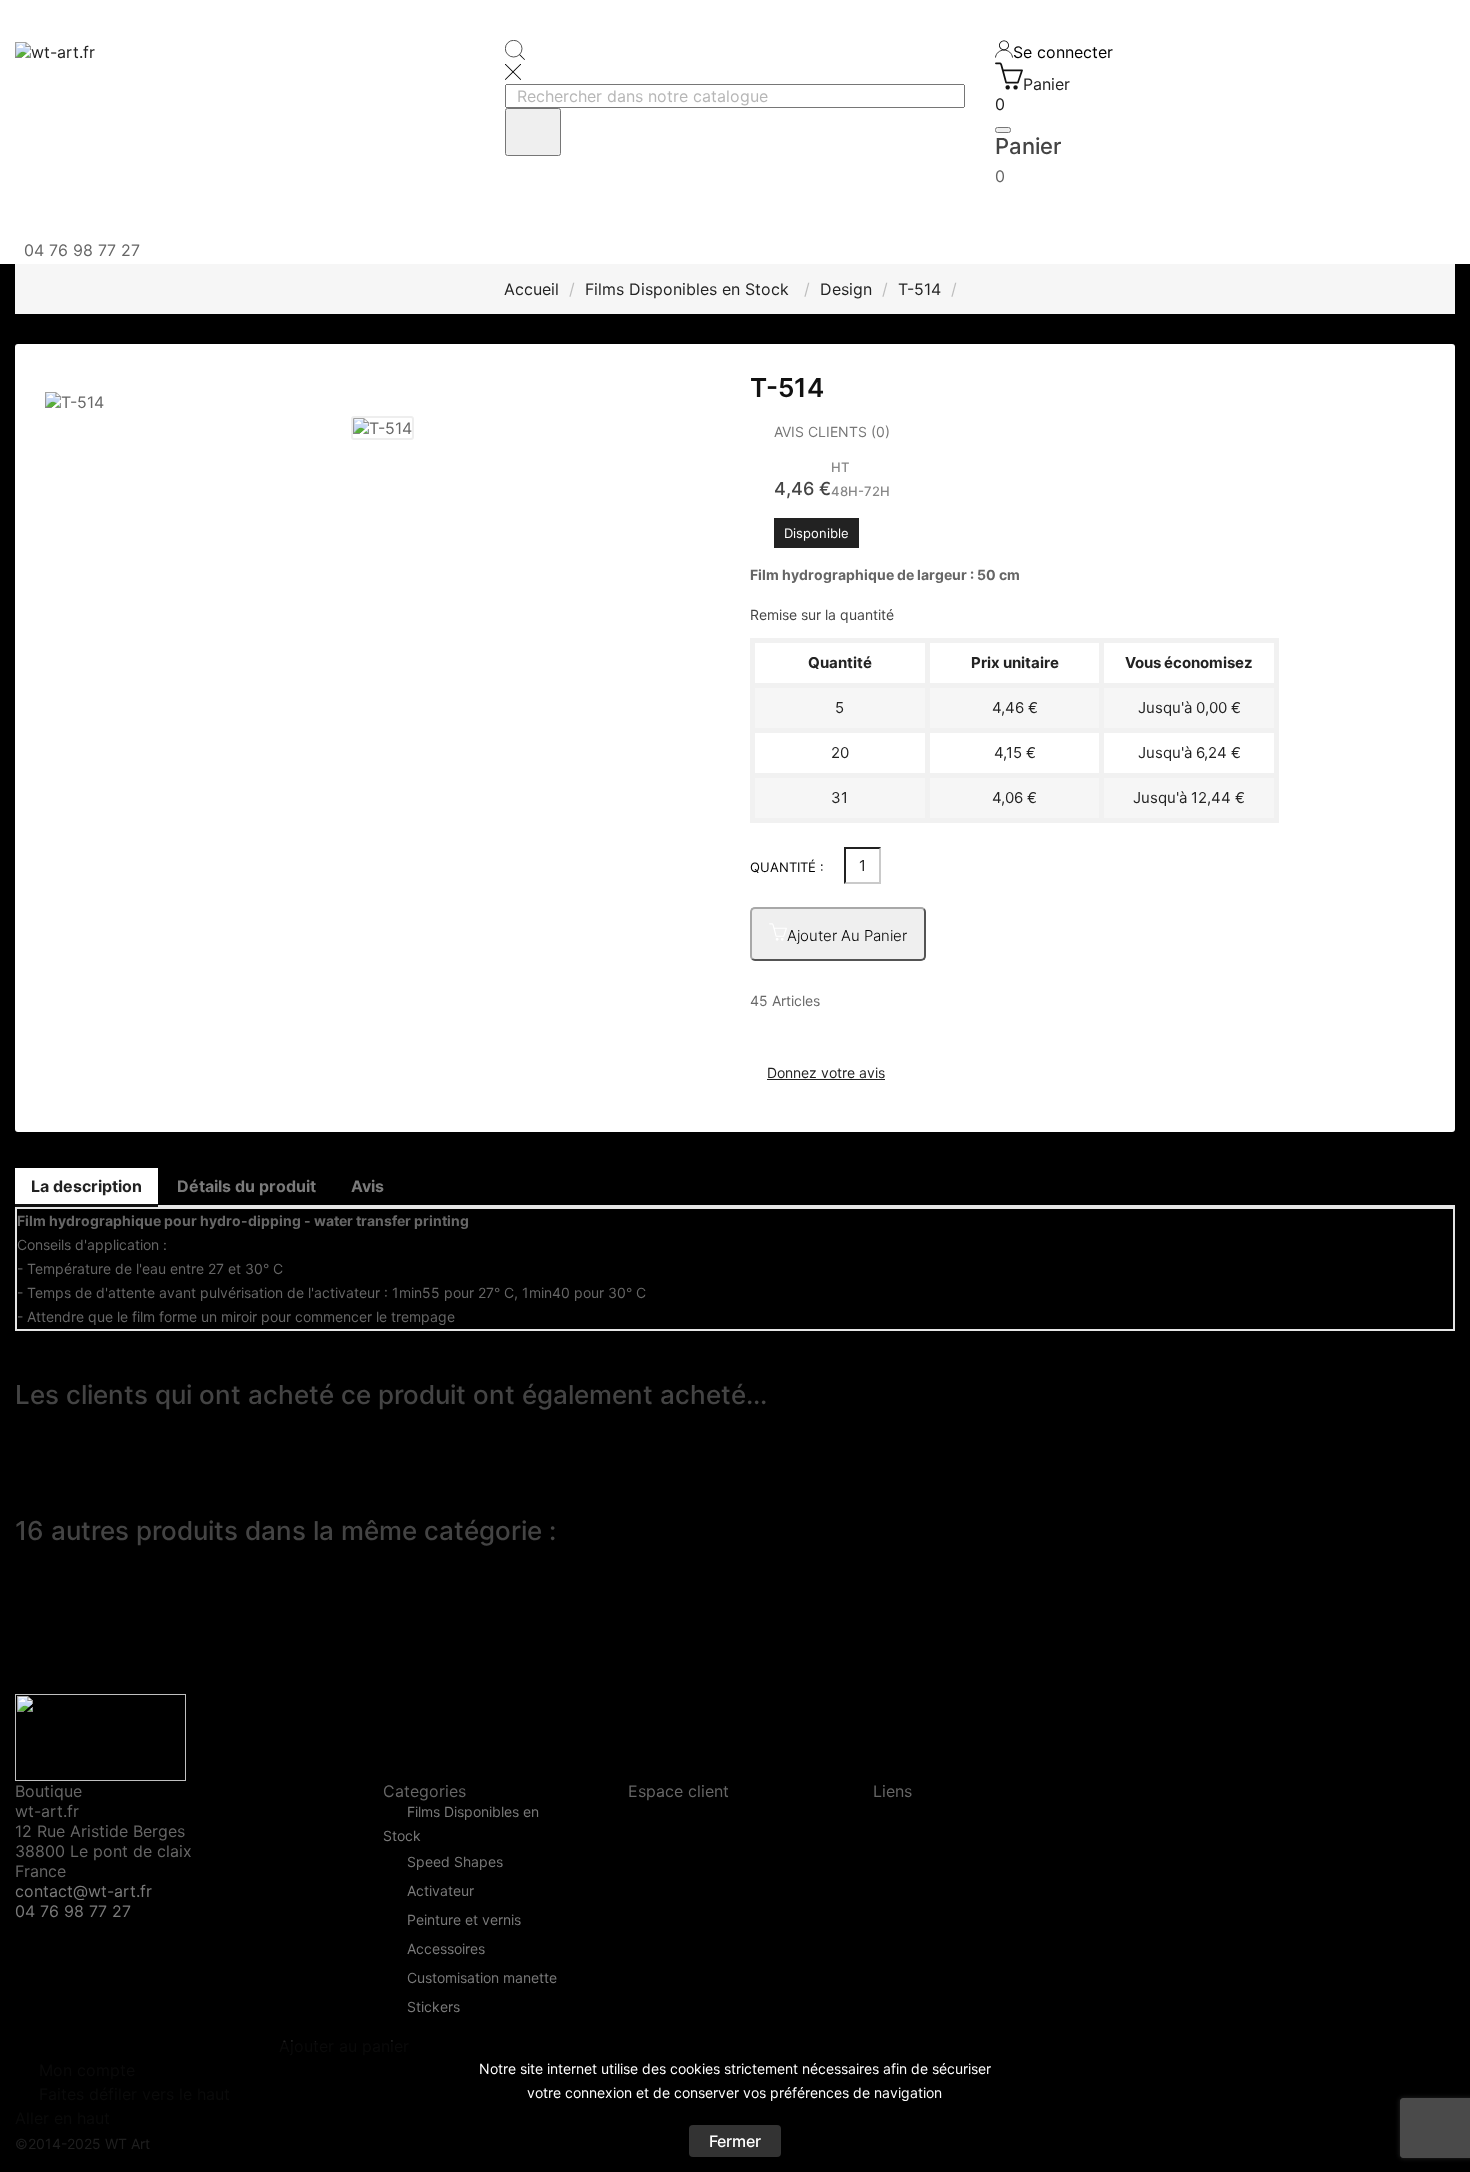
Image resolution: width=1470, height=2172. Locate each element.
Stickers (433, 2006)
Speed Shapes (455, 1861)
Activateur (440, 1890)
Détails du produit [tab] (246, 1186)
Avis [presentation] (367, 1186)
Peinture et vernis (464, 1919)
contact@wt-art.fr (83, 1891)
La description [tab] (86, 1186)
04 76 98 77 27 (73, 1911)
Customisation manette (482, 1977)
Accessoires (446, 1948)
